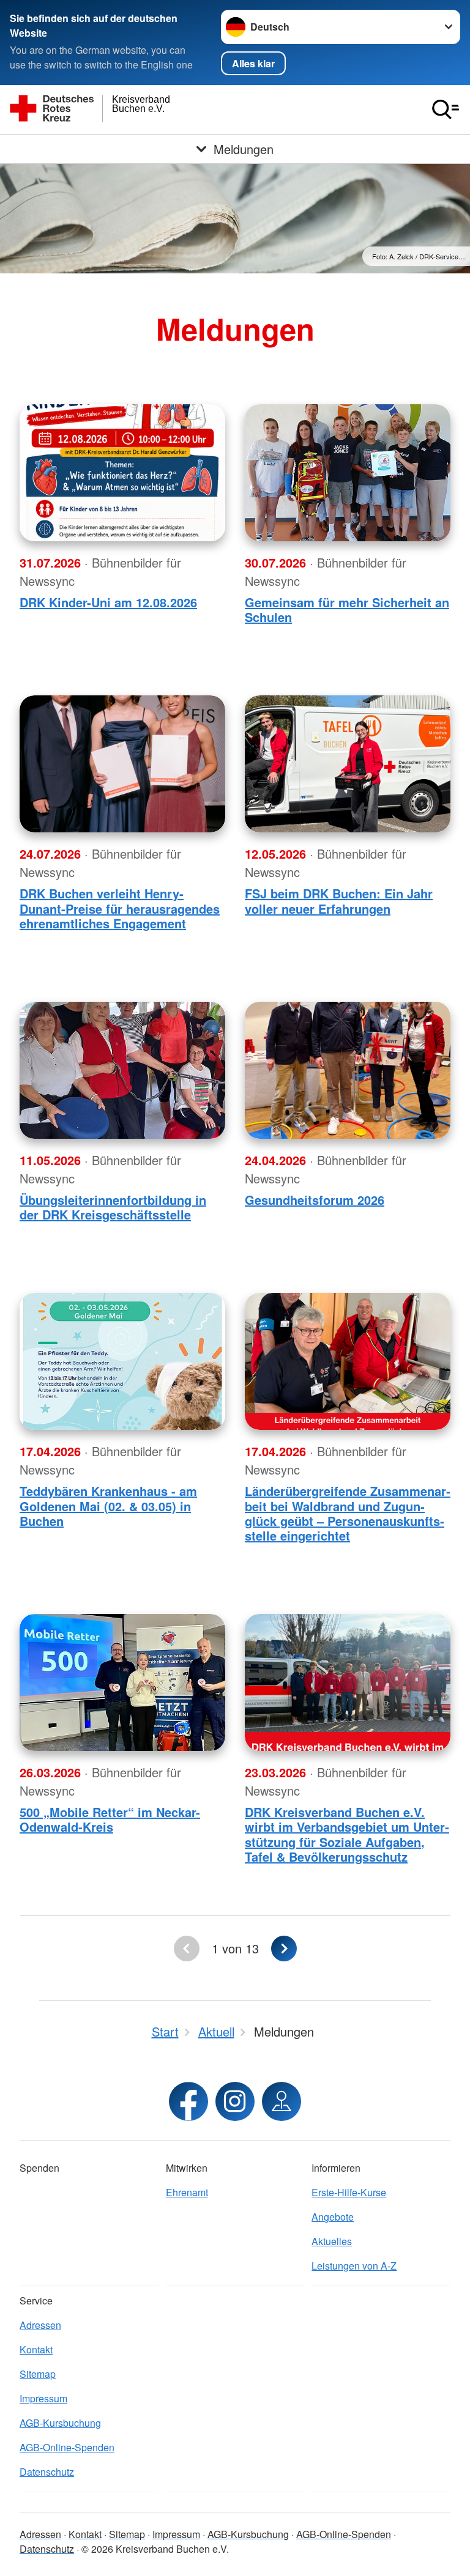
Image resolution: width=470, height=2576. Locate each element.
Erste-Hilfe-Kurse (349, 2192)
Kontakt (36, 2349)
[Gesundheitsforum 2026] (348, 1070)
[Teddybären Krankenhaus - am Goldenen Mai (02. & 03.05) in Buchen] (122, 1361)
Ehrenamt (187, 2192)
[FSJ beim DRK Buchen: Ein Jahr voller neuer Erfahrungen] (348, 764)
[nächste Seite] (284, 1949)
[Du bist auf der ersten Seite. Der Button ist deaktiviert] (187, 1949)
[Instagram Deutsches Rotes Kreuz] (235, 2101)
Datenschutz (47, 2472)
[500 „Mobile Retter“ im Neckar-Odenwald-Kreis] (122, 1682)
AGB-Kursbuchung (60, 2423)
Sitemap (38, 2374)
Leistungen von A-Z (354, 2266)
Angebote (333, 2217)
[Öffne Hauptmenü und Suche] (446, 109)
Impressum (43, 2398)
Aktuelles (332, 2241)
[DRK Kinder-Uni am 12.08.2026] (122, 473)
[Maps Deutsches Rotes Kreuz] (282, 2101)
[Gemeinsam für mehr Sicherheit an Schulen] (348, 473)
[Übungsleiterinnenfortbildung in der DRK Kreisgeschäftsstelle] (122, 1070)
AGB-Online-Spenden (67, 2447)
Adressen (40, 2325)
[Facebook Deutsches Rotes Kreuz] (188, 2101)
